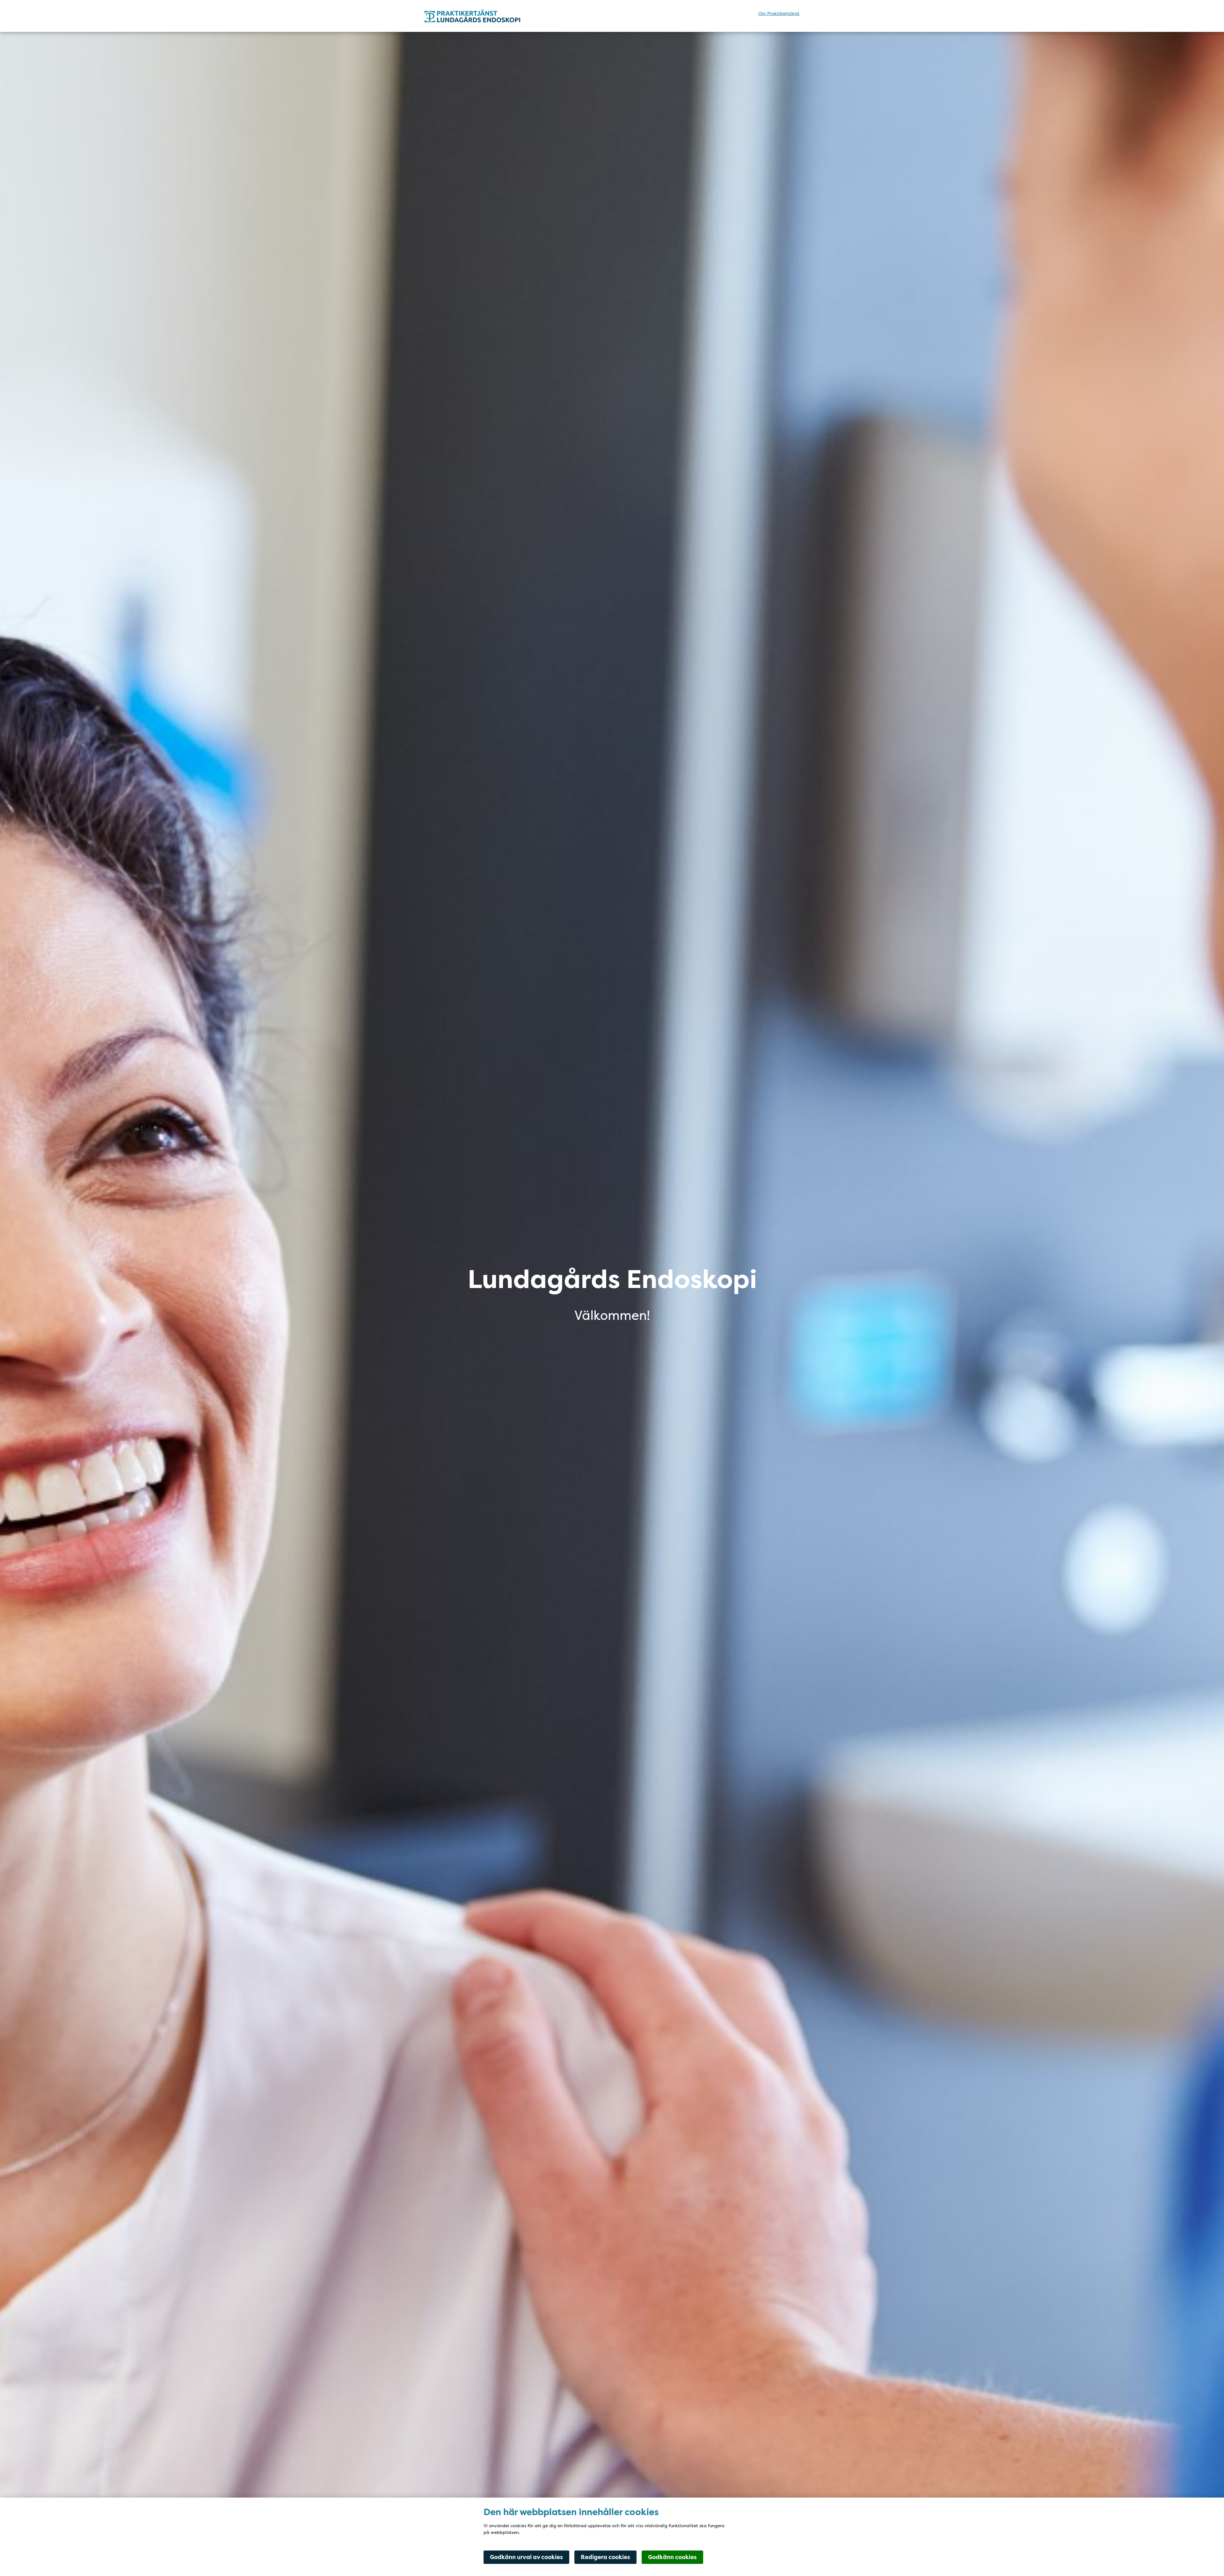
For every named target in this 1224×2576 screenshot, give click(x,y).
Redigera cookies (605, 2557)
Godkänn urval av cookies (526, 2557)
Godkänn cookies (672, 2557)
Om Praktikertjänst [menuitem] (779, 13)
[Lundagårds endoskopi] (480, 16)
